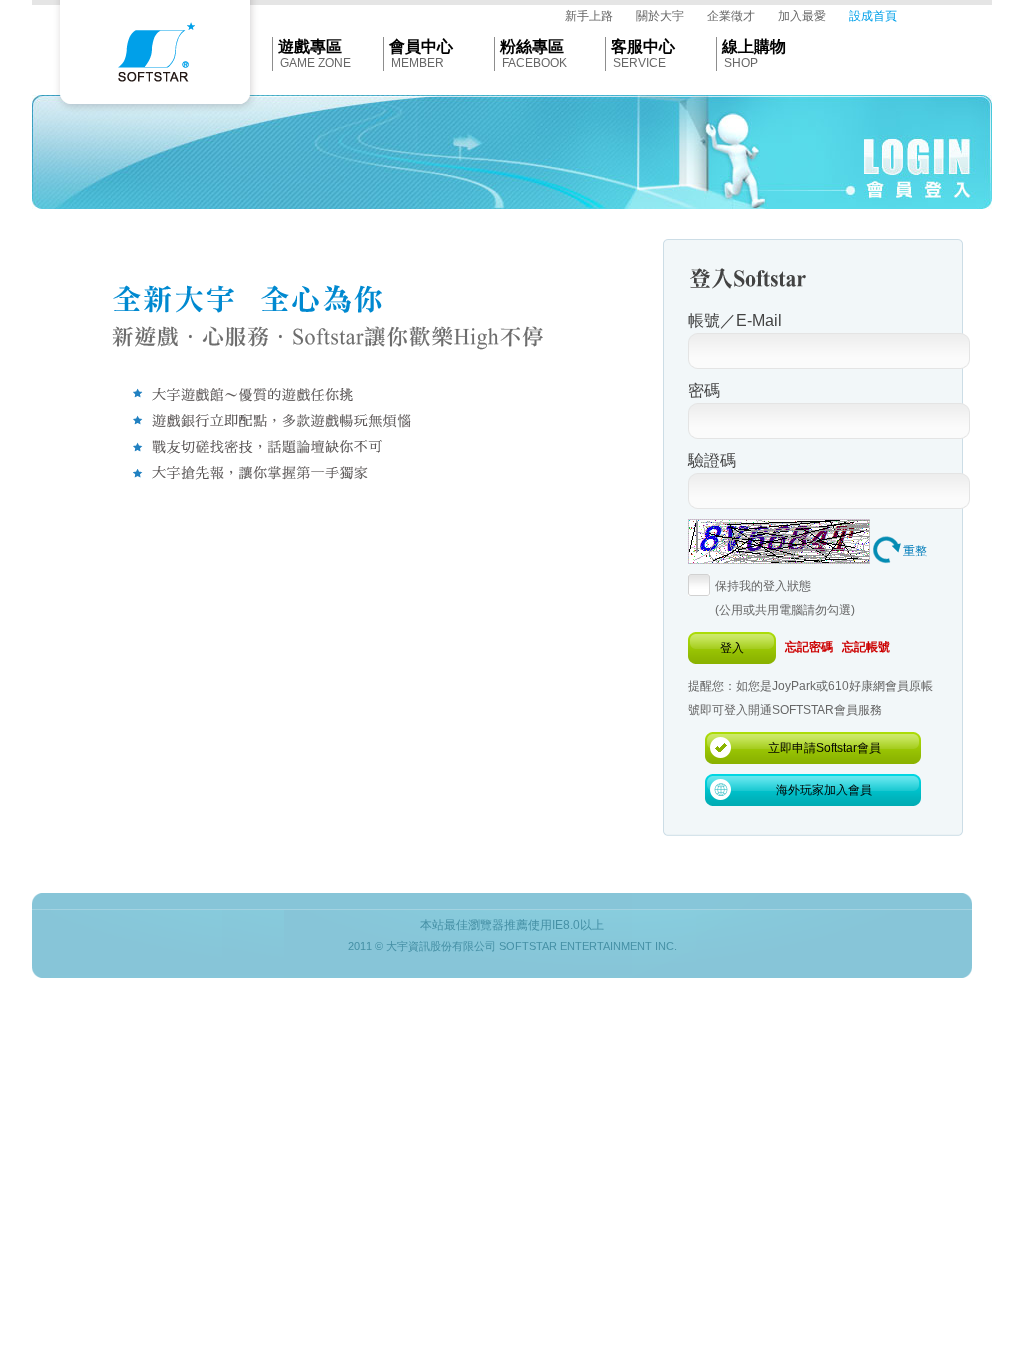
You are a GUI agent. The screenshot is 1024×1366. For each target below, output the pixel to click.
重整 (915, 551)
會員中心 (421, 46)
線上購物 (754, 46)
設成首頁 (873, 16)
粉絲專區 (532, 46)
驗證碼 (712, 460)
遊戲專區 (310, 46)
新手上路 (589, 16)
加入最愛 (802, 16)
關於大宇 (660, 16)
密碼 (704, 390)
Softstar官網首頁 (155, 57)
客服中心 (643, 46)
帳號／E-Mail (735, 320)
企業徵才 (731, 16)
